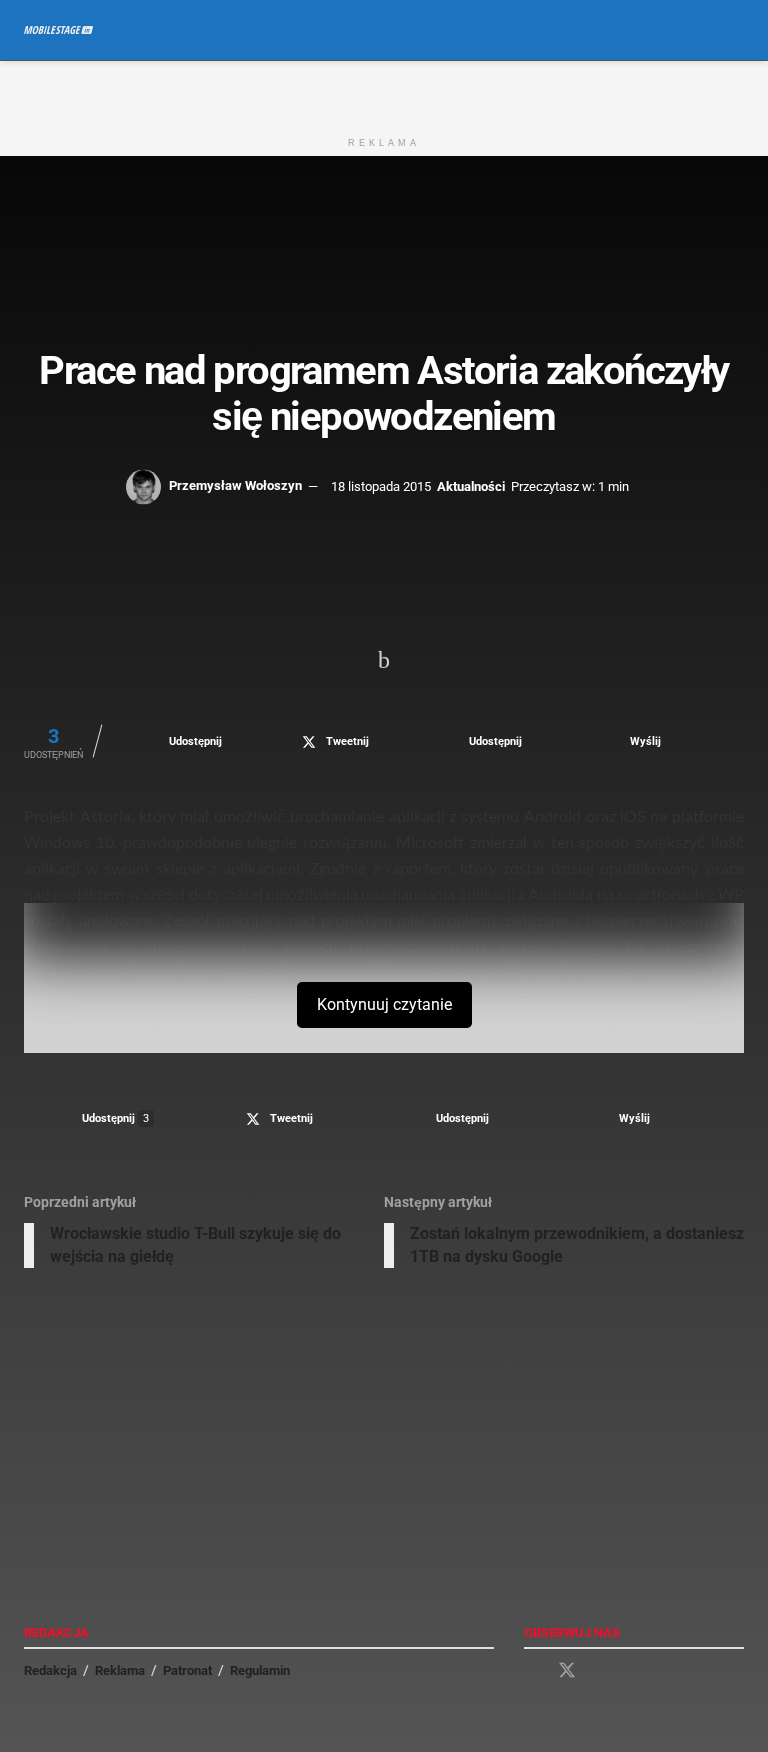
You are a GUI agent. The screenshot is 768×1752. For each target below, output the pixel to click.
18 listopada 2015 (381, 485)
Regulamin (260, 1670)
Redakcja (50, 1670)
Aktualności (471, 485)
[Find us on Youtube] (603, 1671)
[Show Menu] (698, 30)
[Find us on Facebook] (531, 1671)
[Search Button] (735, 30)
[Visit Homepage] (58, 30)
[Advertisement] (384, 91)
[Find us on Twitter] (567, 1671)
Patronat (187, 1670)
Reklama (120, 1670)
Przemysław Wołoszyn (235, 485)
